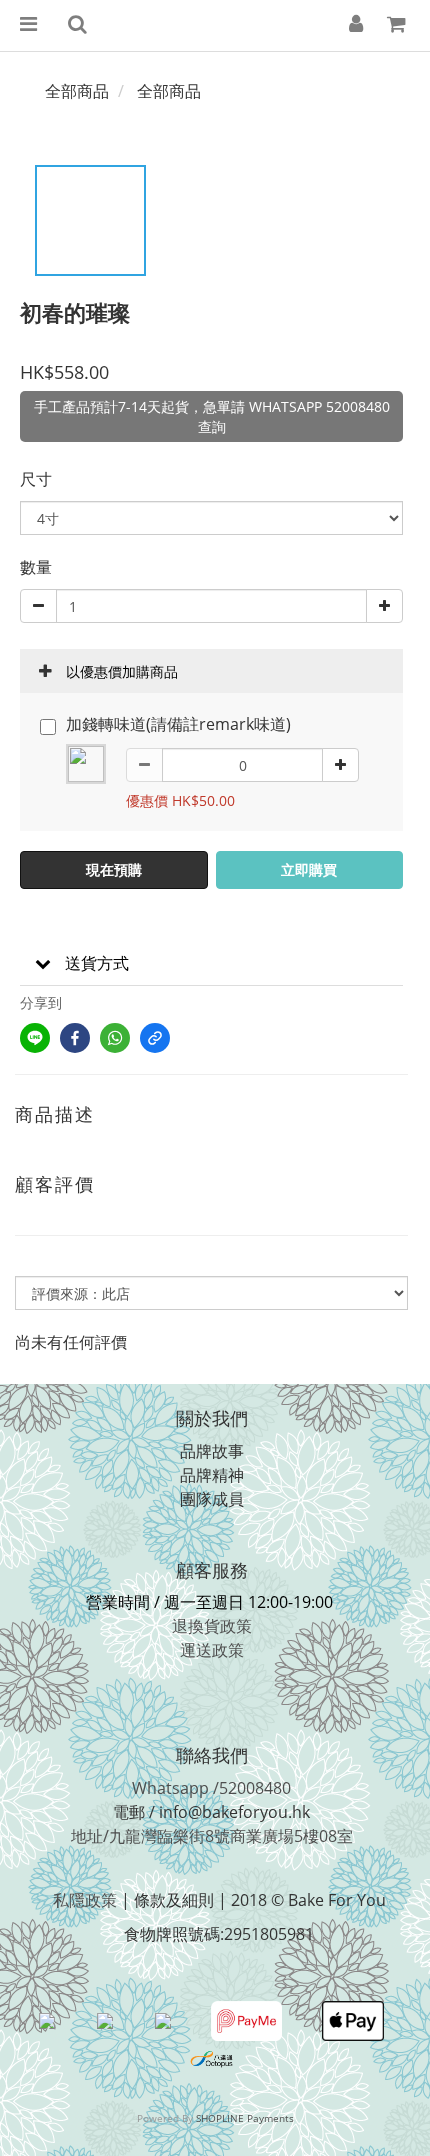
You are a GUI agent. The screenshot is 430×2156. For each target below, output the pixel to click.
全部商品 (77, 91)
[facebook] (75, 1038)
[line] (35, 1038)
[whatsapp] (115, 1038)
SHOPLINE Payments (245, 2118)
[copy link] (155, 1038)
